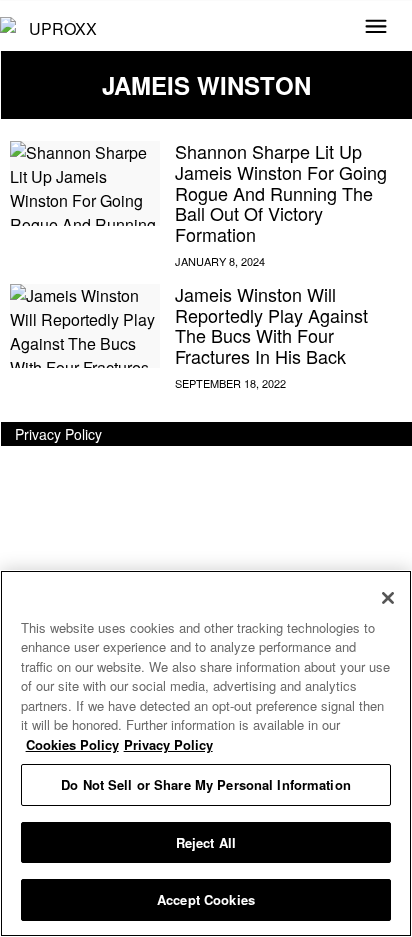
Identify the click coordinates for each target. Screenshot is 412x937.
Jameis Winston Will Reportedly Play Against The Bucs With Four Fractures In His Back (271, 325)
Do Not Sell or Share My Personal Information (206, 784)
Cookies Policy (72, 744)
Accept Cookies (206, 899)
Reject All (206, 842)
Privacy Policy (58, 434)
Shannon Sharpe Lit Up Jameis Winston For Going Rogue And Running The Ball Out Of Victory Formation (281, 192)
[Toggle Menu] (376, 28)
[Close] (388, 598)
